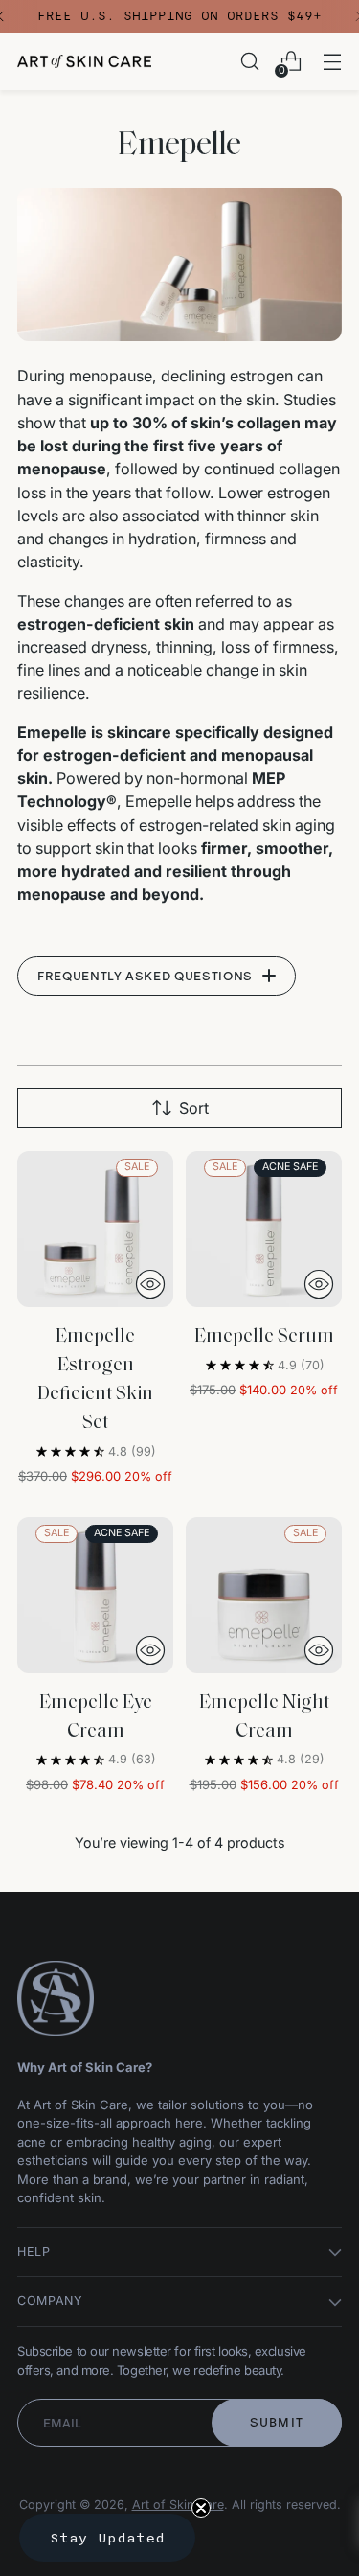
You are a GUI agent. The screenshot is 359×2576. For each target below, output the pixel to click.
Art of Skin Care (178, 2505)
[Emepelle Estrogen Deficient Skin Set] (95, 1229)
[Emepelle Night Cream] (264, 1595)
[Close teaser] (201, 2508)
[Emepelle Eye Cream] (95, 1595)
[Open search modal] (249, 62)
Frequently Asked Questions (145, 976)
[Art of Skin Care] (84, 61)
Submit (277, 2422)
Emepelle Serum (264, 1337)
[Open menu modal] (332, 62)
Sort (194, 1108)
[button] (107, 2538)
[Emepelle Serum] (264, 1229)
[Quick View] (150, 1284)
